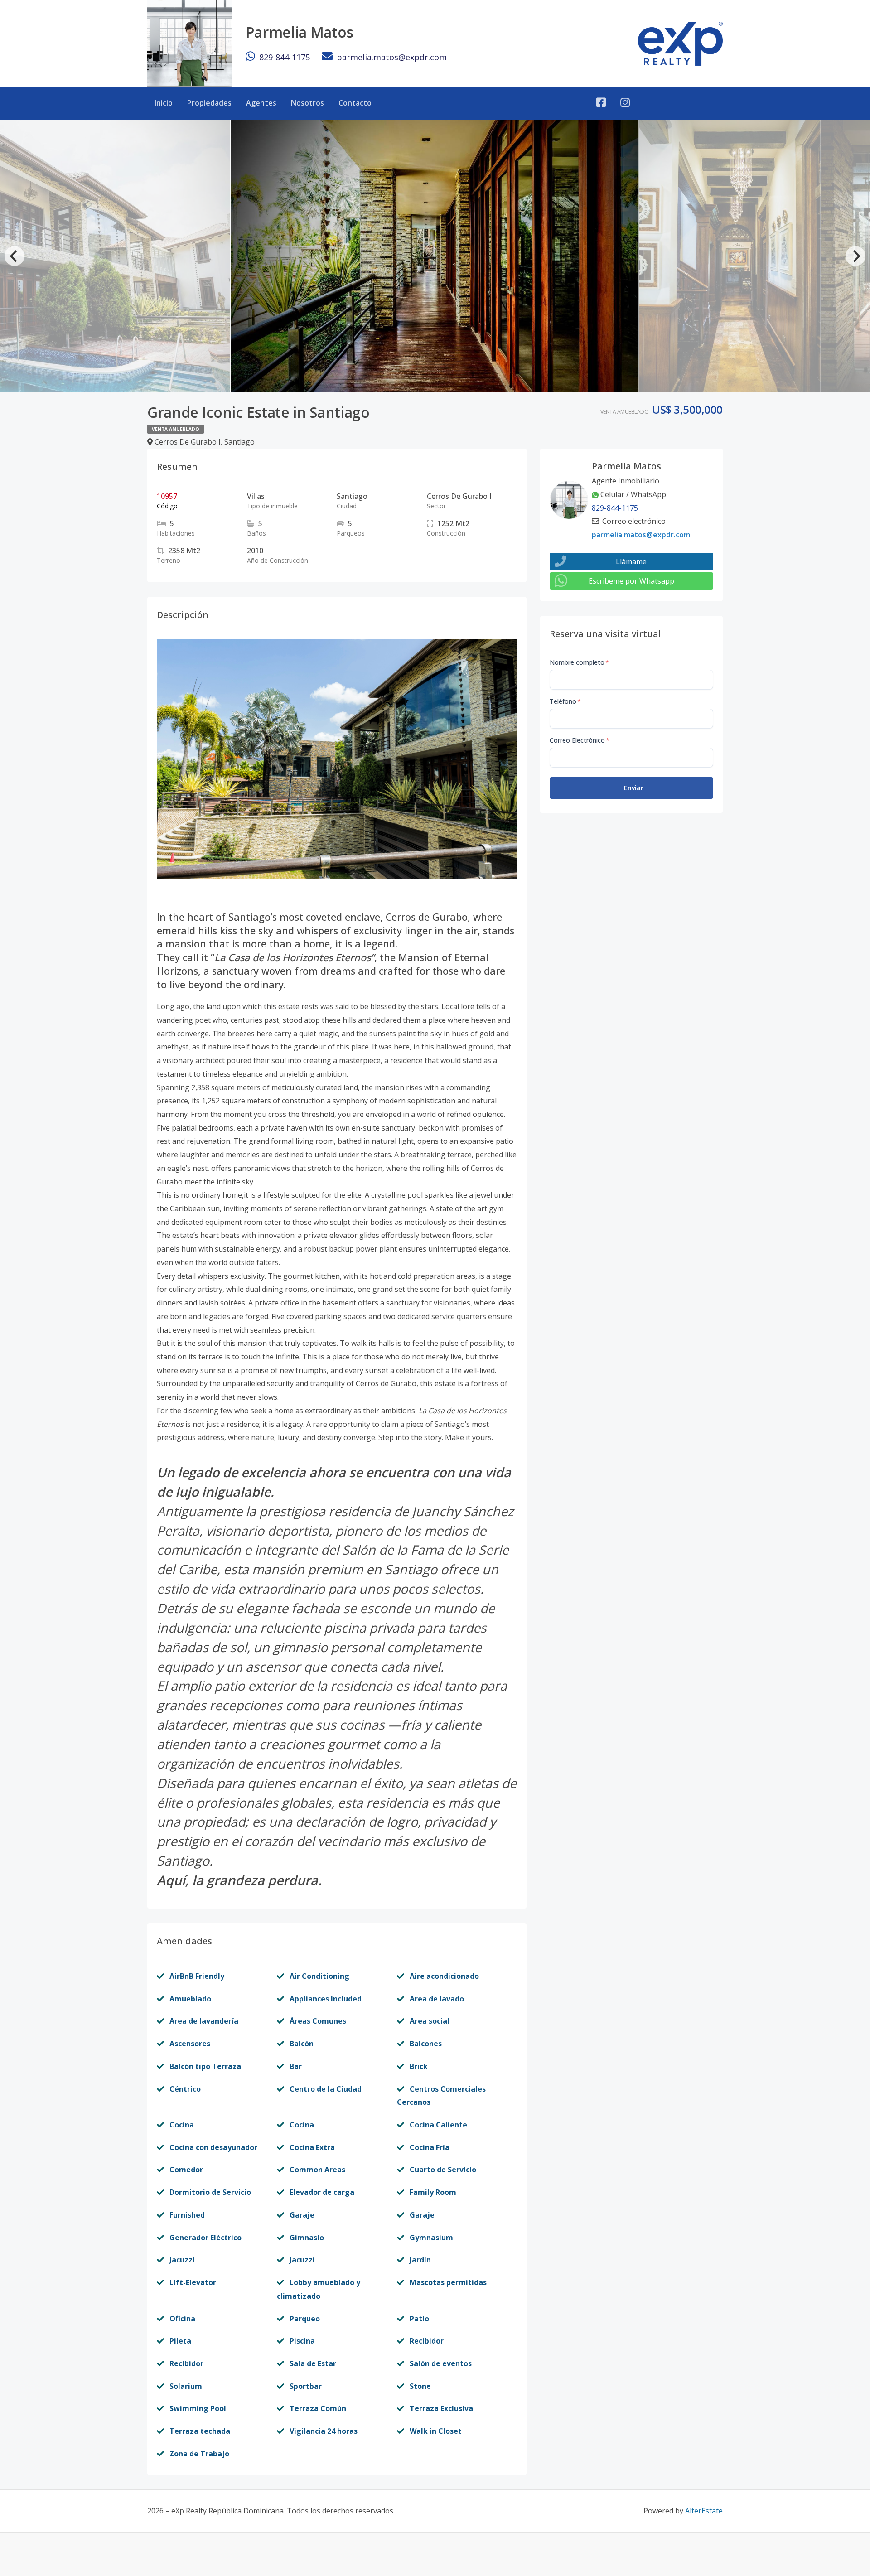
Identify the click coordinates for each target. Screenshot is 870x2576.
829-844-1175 (285, 57)
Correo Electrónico (580, 740)
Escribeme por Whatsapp (631, 581)
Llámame (631, 561)
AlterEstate (704, 2511)
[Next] (855, 256)
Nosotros (307, 103)
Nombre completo (579, 662)
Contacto (355, 103)
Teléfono (565, 701)
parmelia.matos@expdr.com (392, 57)
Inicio (164, 103)
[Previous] (14, 256)
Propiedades (209, 103)
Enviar (634, 788)
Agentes (261, 103)
